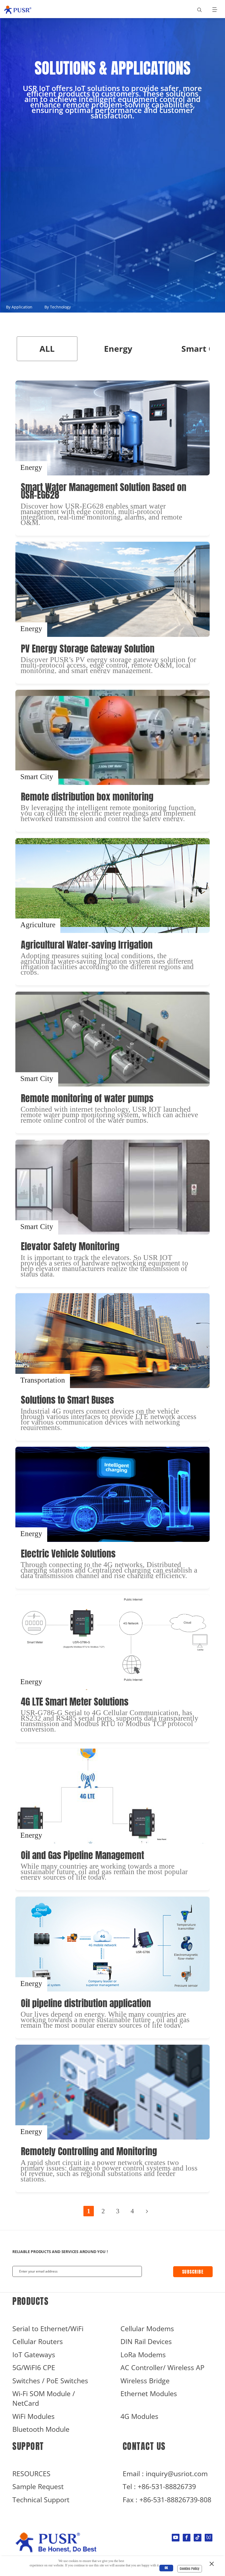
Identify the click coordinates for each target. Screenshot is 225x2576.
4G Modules (139, 2416)
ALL (47, 349)
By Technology (58, 307)
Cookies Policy (190, 2569)
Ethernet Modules (149, 2394)
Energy (118, 349)
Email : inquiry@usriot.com (165, 2474)
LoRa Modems (143, 2355)
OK (166, 2568)
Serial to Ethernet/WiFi (48, 2329)
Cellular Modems (147, 2329)
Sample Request (38, 2486)
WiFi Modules (33, 2416)
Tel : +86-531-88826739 (159, 2486)
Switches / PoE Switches (50, 2381)
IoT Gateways (34, 2355)
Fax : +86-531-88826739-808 (167, 2500)
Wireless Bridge (145, 2381)
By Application (19, 307)
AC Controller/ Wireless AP (162, 2368)
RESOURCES (31, 2474)
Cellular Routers (38, 2341)
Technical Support (41, 2500)
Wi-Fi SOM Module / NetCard (44, 2398)
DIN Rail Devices (146, 2341)
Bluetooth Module (41, 2429)
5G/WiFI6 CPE (34, 2368)
